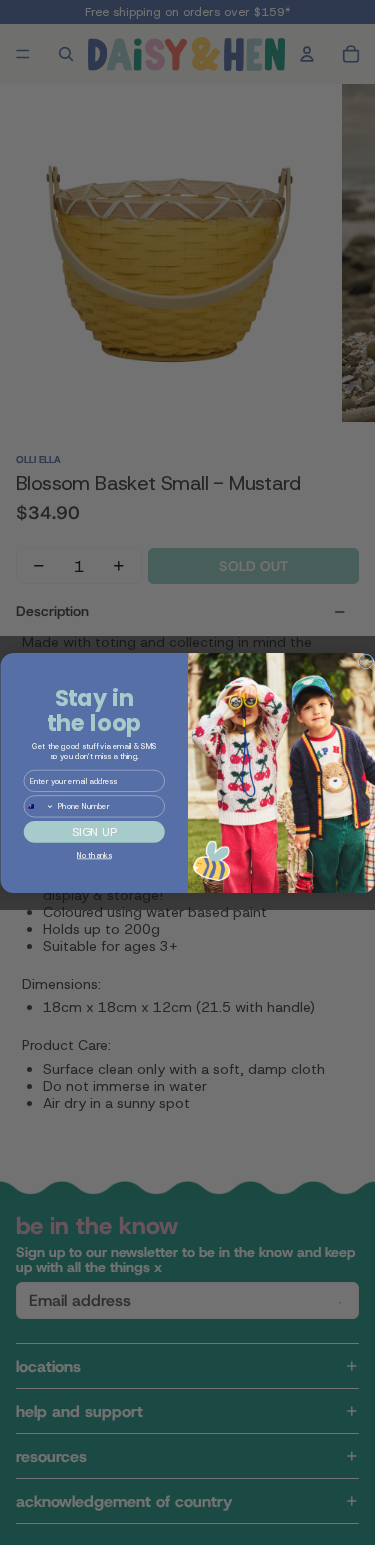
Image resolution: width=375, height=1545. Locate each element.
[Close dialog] (365, 660)
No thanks (93, 855)
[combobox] (39, 805)
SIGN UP (93, 832)
